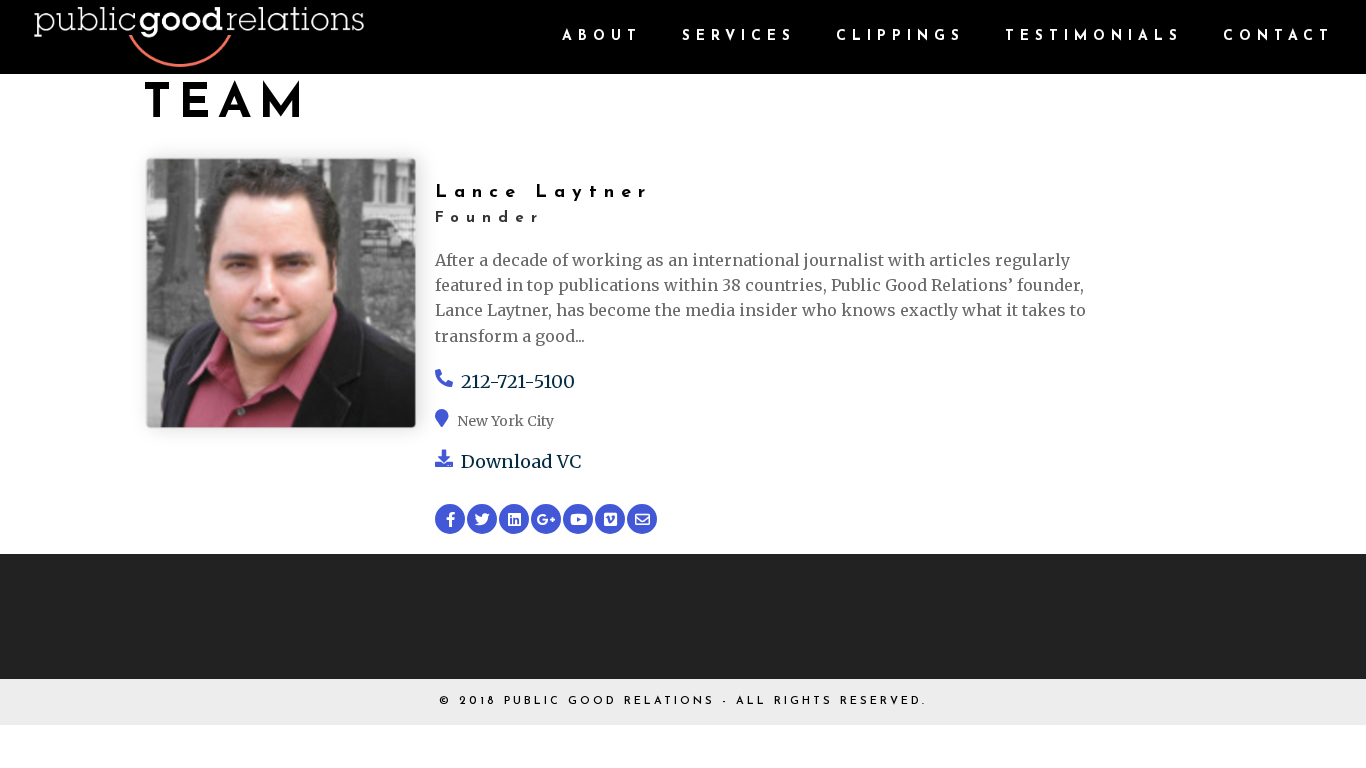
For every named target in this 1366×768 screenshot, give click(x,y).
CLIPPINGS (900, 37)
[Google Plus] (546, 519)
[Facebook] (450, 519)
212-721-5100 (518, 381)
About (602, 37)
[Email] (642, 519)
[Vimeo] (610, 519)
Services (739, 37)
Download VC (521, 461)
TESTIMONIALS (1094, 37)
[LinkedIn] (514, 519)
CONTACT (1278, 37)
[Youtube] (578, 519)
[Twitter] (482, 519)
